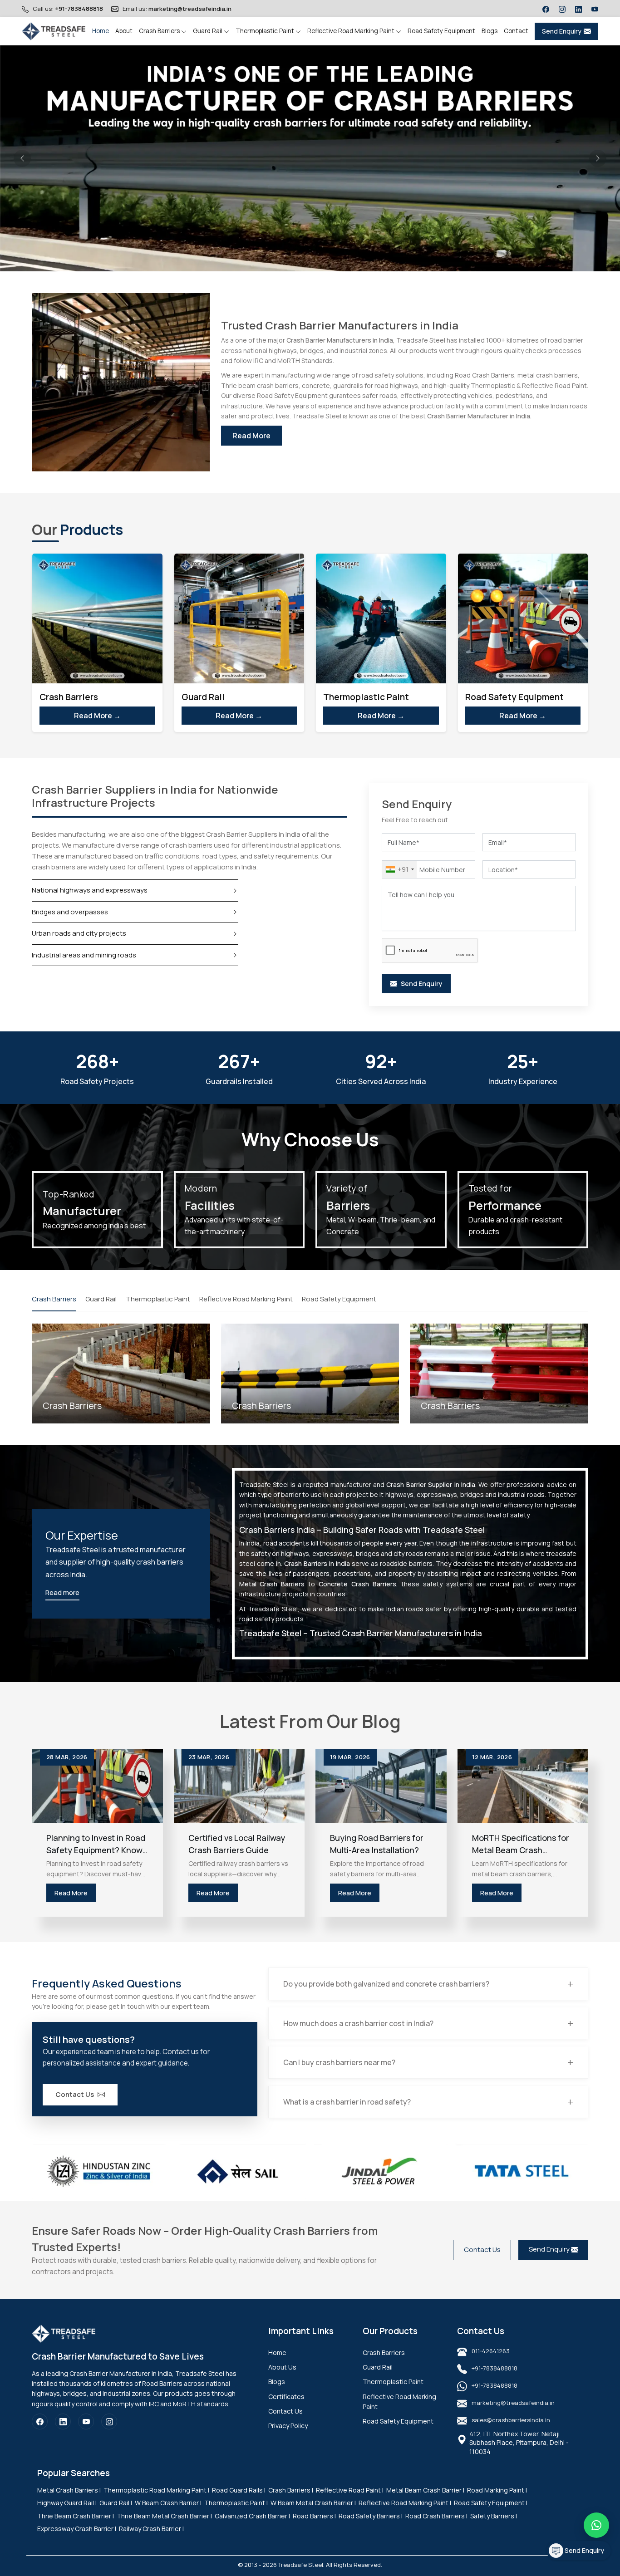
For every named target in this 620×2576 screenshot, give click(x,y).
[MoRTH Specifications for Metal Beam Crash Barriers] (523, 1786)
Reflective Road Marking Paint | (405, 2503)
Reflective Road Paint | (350, 2490)
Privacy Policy (288, 2426)
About (124, 31)
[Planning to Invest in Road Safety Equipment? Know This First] (97, 1786)
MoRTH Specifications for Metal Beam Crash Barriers (521, 1844)
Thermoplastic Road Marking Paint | (156, 2490)
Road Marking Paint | (497, 2490)
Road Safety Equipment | (491, 2503)
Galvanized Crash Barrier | (252, 2516)
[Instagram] (562, 9)
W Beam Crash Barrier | (168, 2503)
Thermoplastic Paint (266, 31)
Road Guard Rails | (239, 2490)
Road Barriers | (314, 2516)
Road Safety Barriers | (371, 2516)
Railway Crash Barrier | (151, 2529)
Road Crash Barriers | (436, 2516)
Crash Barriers (160, 31)
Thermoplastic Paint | (236, 2503)
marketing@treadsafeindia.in (190, 9)
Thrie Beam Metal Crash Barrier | (164, 2516)
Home (101, 31)
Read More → (97, 716)
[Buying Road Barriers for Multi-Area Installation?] (381, 1786)
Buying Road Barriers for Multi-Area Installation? (377, 1844)
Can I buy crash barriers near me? (339, 2062)
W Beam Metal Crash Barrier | (313, 2503)
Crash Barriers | (291, 2490)
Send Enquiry (562, 31)
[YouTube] (595, 9)
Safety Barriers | (494, 2516)
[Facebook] (546, 9)
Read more (62, 1592)
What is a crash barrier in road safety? (347, 2102)
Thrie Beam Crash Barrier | (76, 2516)
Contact (516, 31)
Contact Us (75, 2094)
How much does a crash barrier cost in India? (358, 2023)
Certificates (286, 2397)
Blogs (490, 31)
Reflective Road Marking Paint (352, 31)
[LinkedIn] (578, 9)
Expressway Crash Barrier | (77, 2529)
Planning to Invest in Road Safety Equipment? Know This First (96, 1844)
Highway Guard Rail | (67, 2503)
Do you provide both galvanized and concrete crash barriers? (386, 1984)
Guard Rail (208, 31)
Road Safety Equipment (441, 31)
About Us (282, 2367)
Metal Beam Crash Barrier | (425, 2490)
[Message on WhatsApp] (596, 2525)
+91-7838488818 (79, 9)
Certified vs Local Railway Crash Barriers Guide (237, 1844)
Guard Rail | (116, 2503)
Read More (251, 436)
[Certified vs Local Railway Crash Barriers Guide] (239, 1786)
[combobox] (399, 869)
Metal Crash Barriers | (69, 2490)
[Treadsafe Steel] (54, 31)
